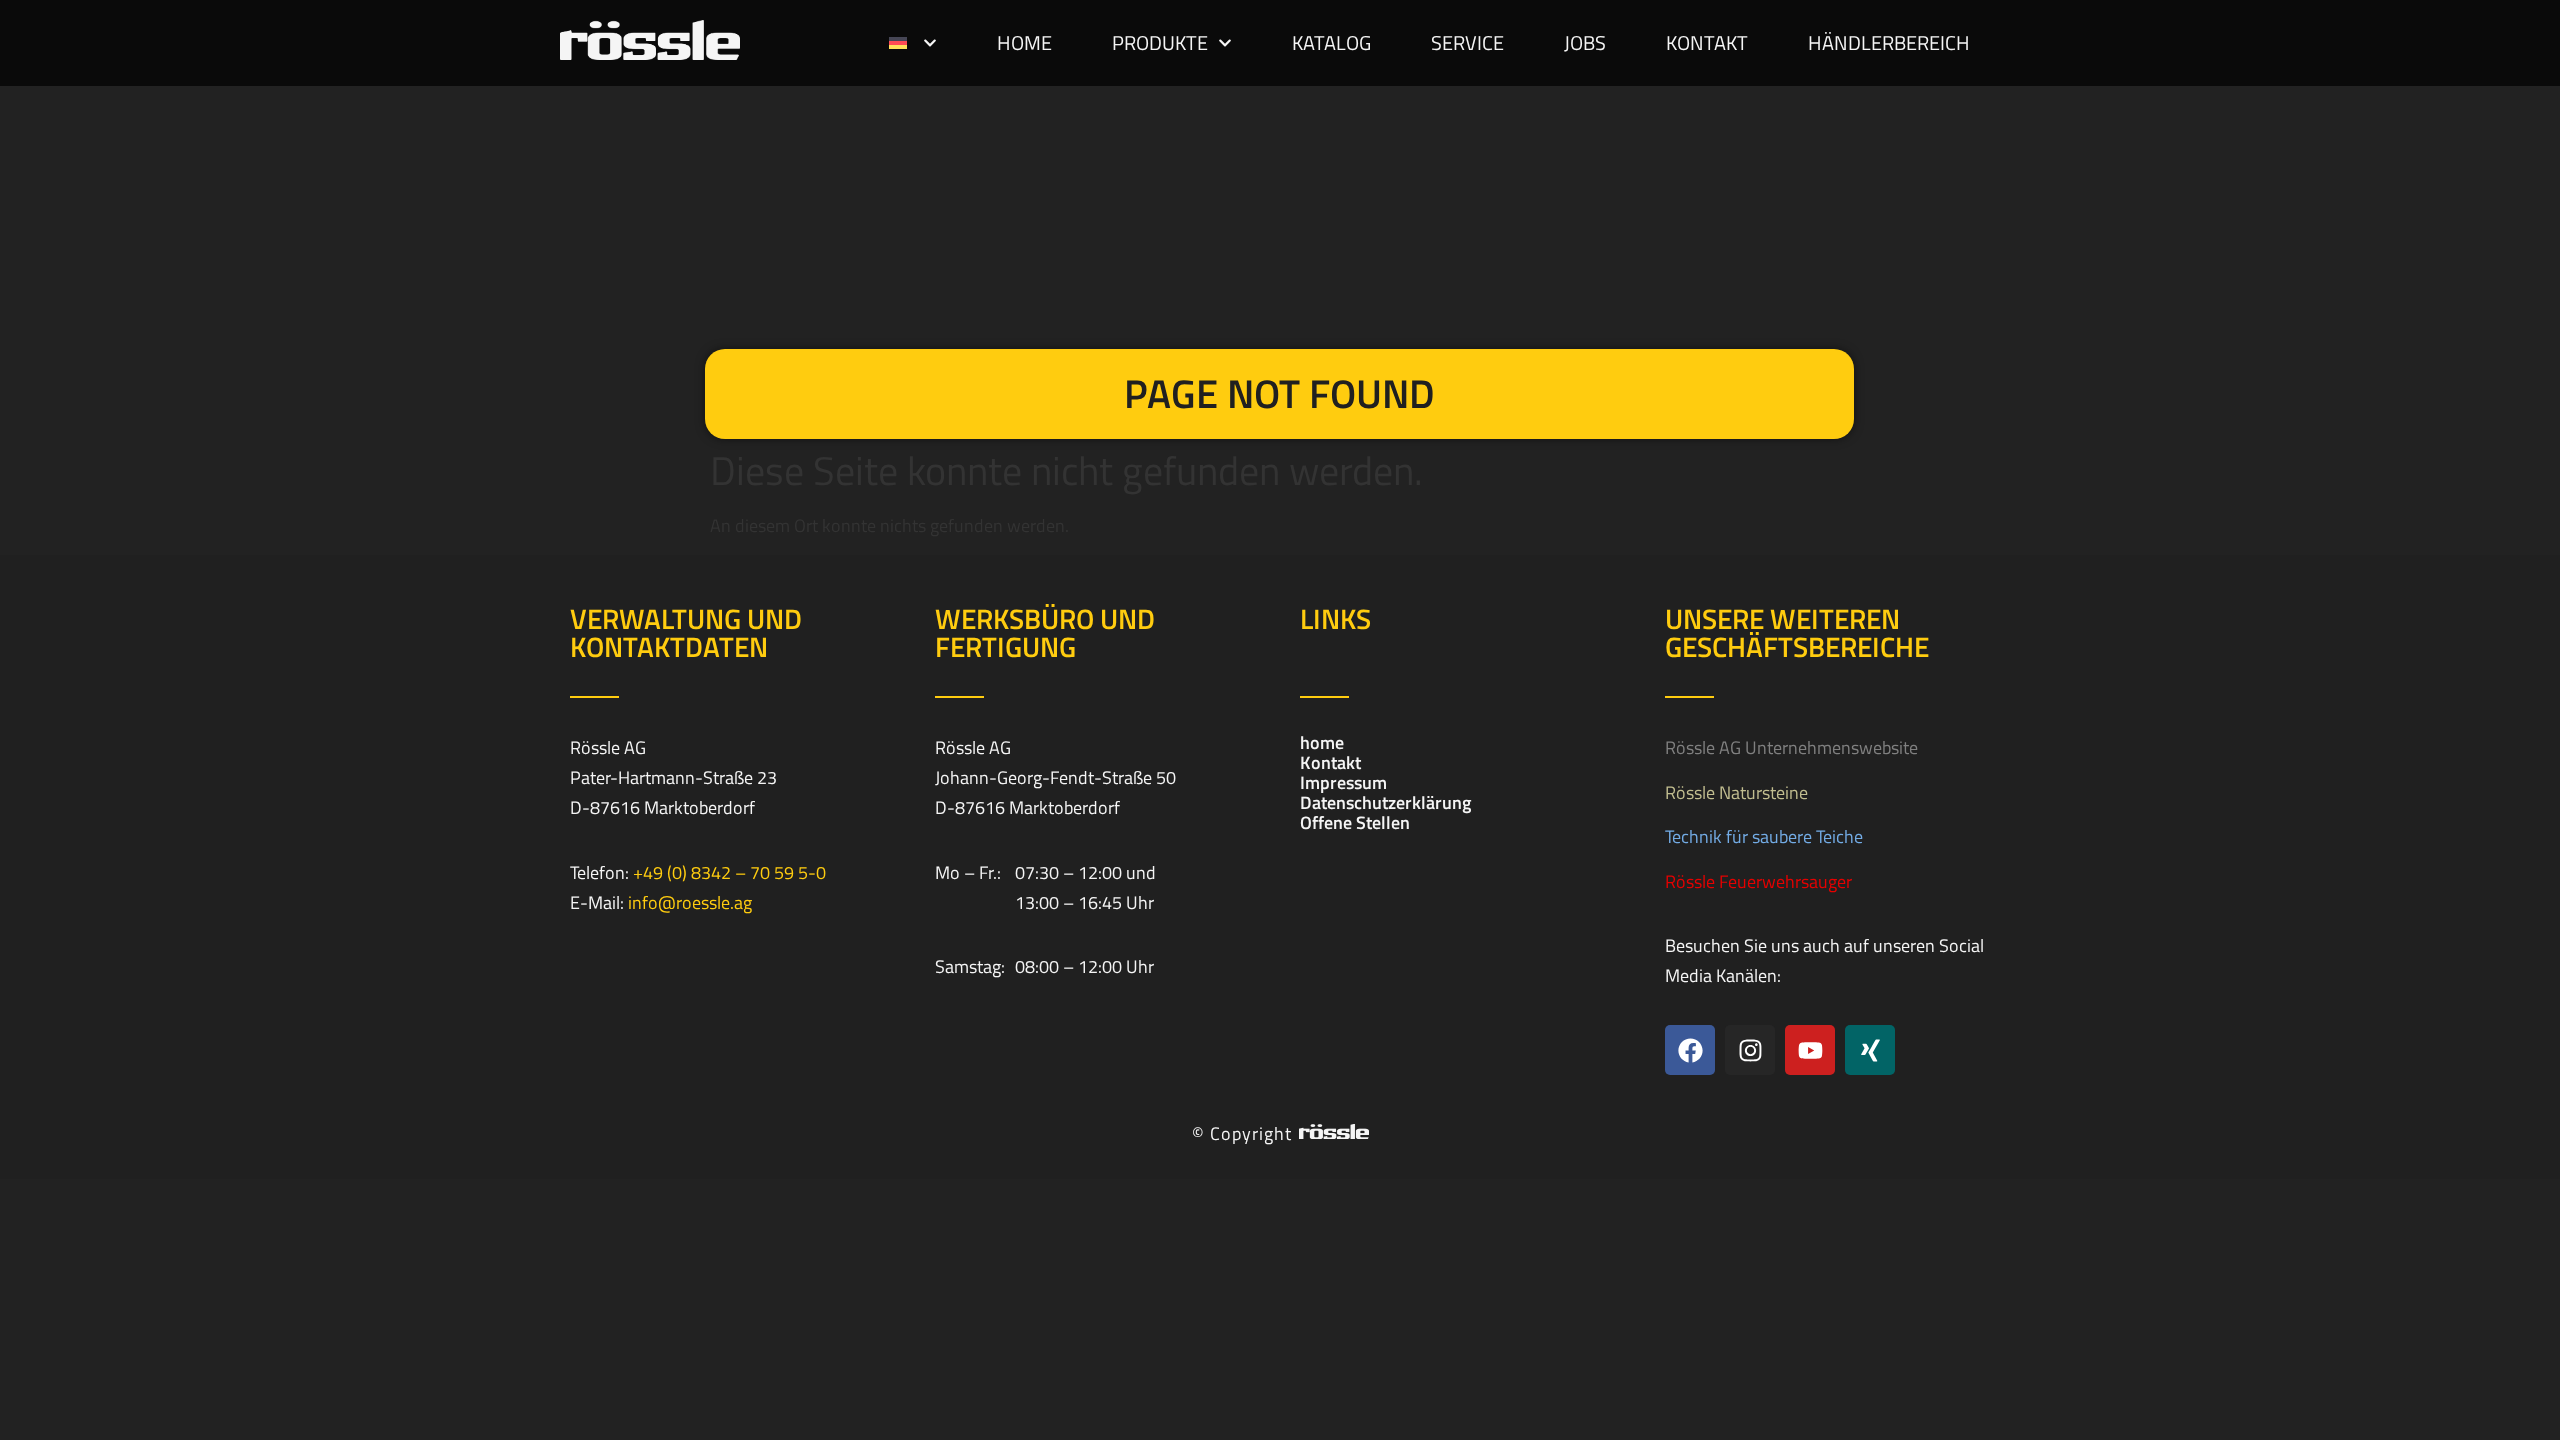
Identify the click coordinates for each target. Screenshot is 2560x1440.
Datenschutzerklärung (1385, 803)
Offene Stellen (1355, 823)
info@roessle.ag (690, 902)
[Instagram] (1750, 1050)
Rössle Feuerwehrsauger (1758, 881)
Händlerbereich (1889, 42)
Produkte (1160, 42)
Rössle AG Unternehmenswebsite (1791, 747)
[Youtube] (1810, 1050)
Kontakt (1707, 42)
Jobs (1585, 42)
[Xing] (1870, 1050)
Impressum (1343, 783)
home (1024, 42)
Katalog (1331, 42)
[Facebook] (1690, 1050)
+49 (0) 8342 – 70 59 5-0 (729, 872)
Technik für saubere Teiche (1764, 836)
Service (1467, 42)
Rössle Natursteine (1736, 792)
